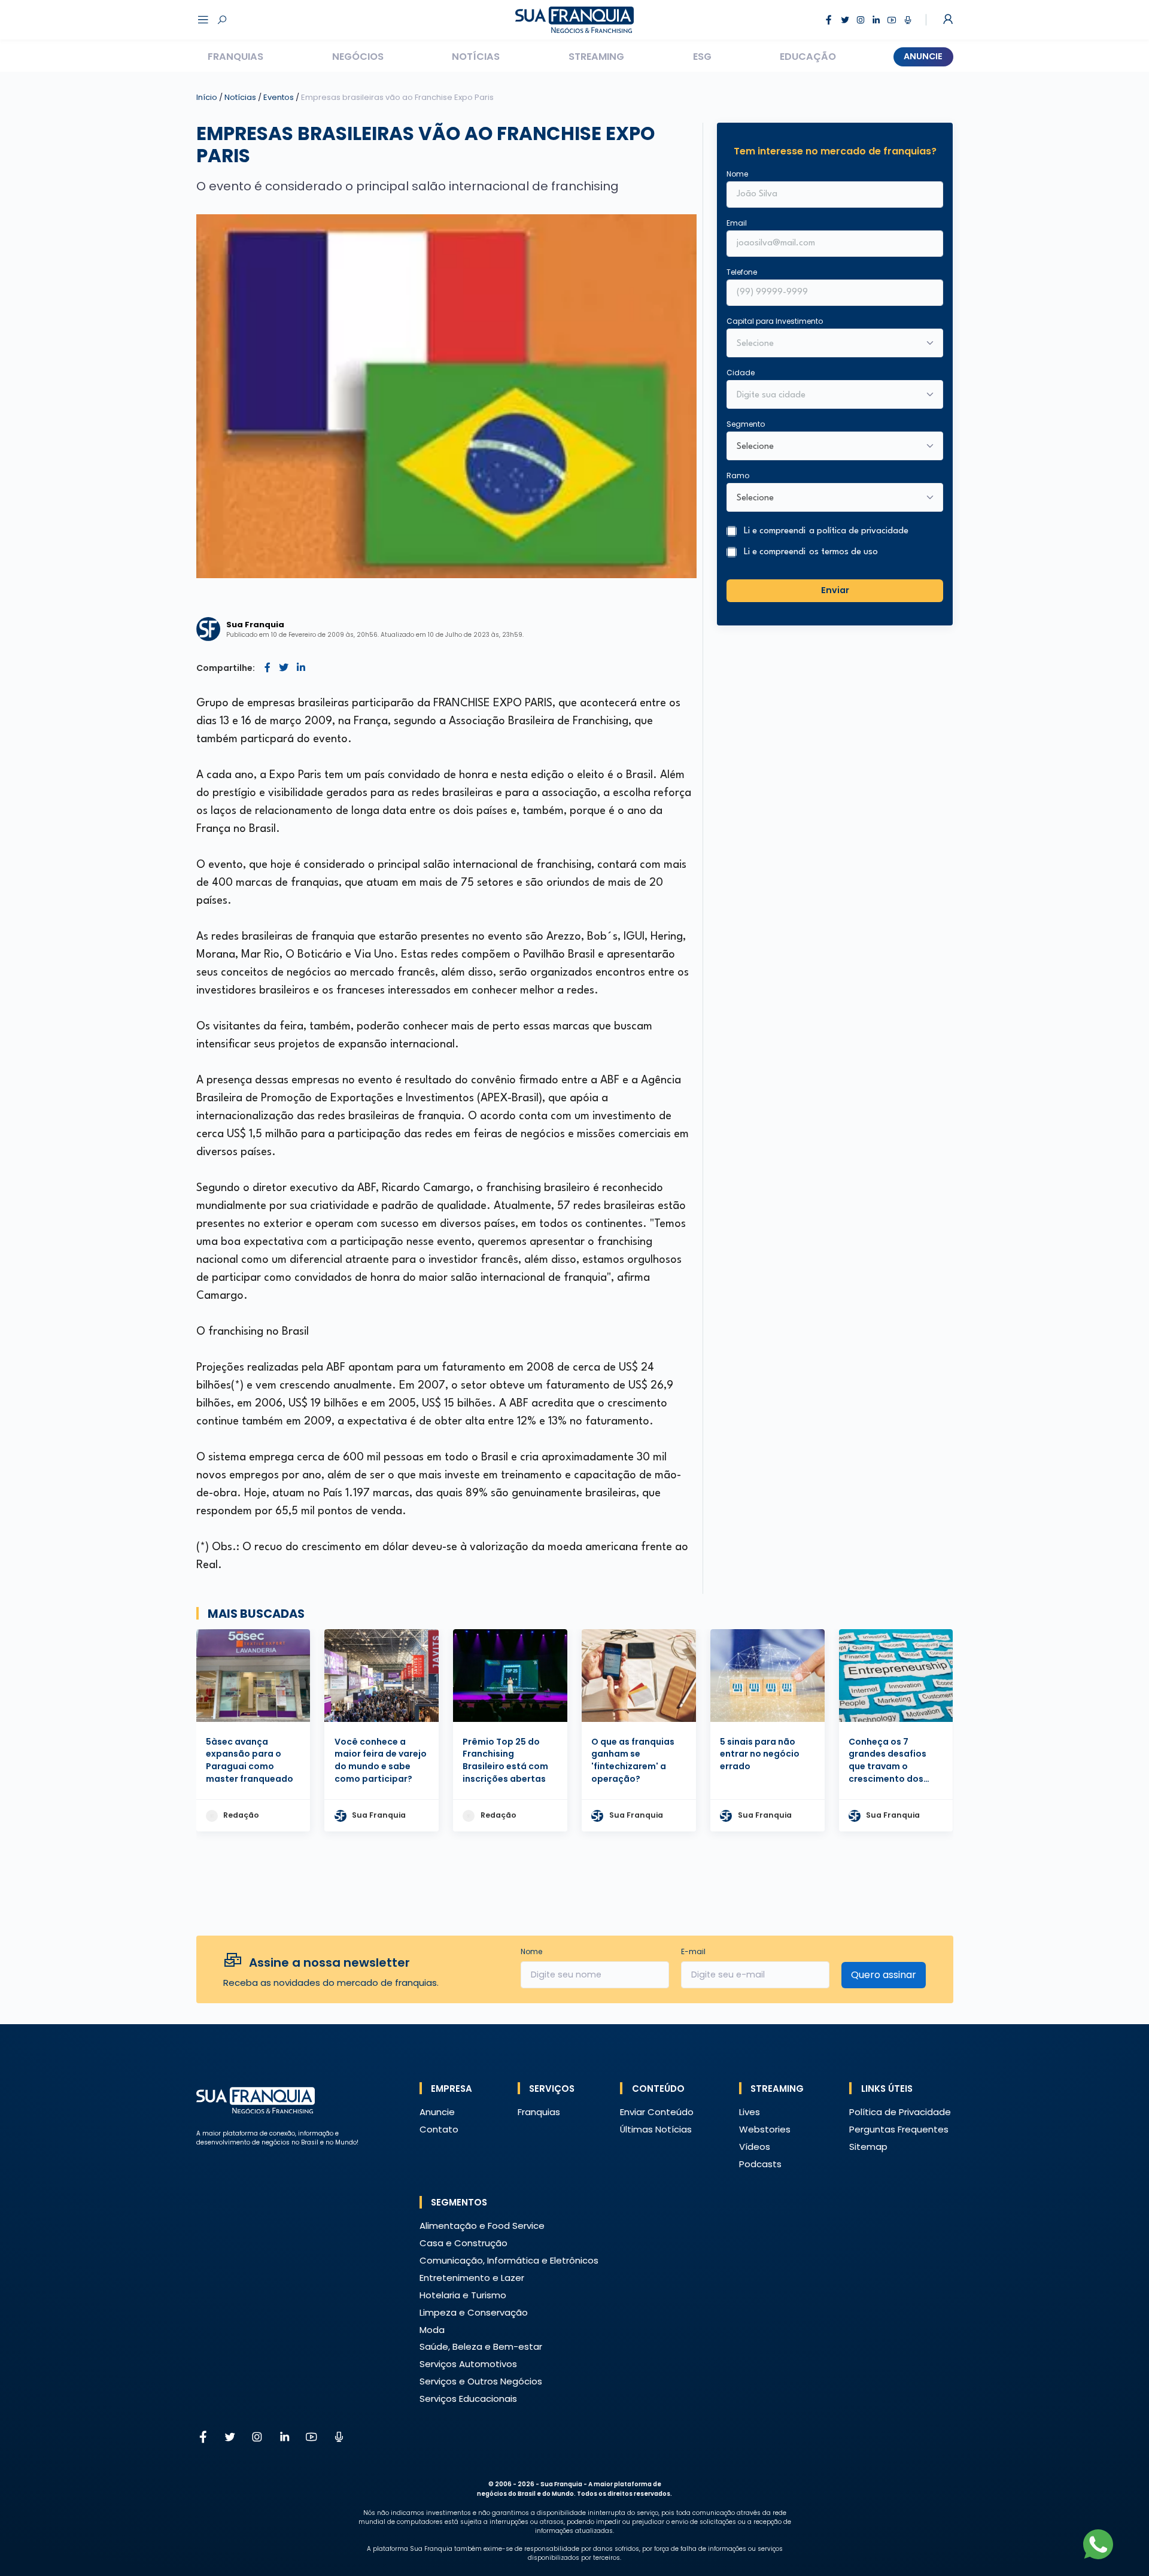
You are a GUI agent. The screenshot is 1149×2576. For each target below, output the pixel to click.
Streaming (596, 57)
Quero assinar (884, 1975)
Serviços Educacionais (468, 2399)
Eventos (279, 97)
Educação (808, 57)
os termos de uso (843, 552)
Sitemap (868, 2147)
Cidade (741, 373)
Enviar (835, 590)
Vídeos (755, 2147)
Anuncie (923, 56)
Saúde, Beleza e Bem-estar (481, 2346)
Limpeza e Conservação (474, 2312)
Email (737, 223)
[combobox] (827, 396)
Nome (737, 174)
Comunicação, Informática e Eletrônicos (509, 2260)
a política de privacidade (859, 531)
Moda (432, 2330)
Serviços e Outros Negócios (481, 2381)
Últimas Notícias (656, 2129)
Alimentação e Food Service (482, 2226)
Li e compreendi (826, 531)
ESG (702, 57)
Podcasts (760, 2164)
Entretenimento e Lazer (472, 2278)
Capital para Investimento (775, 321)
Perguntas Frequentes (899, 2129)
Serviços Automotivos (468, 2364)
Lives (750, 2112)
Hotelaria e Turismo (463, 2295)
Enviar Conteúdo (657, 2112)
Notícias (476, 57)
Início (207, 97)
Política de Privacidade (900, 2112)
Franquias (235, 57)
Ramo (738, 476)
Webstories (765, 2129)
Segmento (746, 424)
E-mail (693, 1951)
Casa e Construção (463, 2243)
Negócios (358, 57)
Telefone (742, 272)
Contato (439, 2129)
